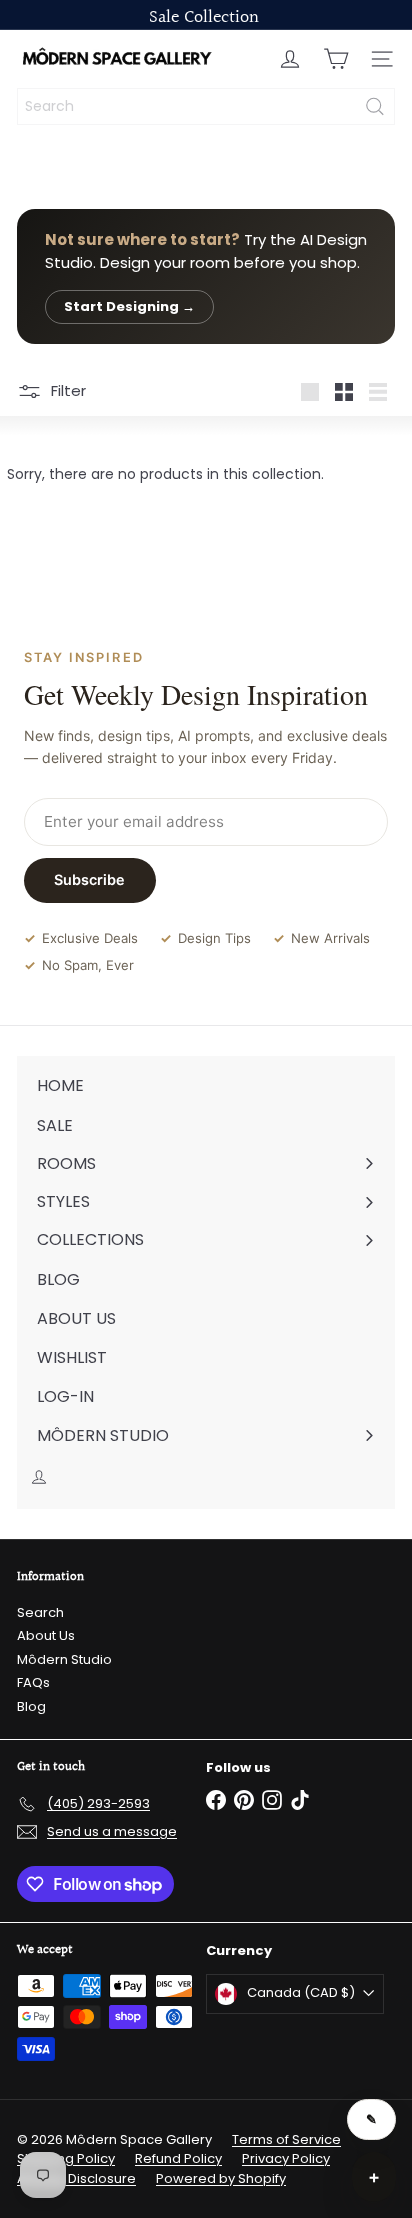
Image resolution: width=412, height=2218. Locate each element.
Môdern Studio (64, 1659)
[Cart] (336, 59)
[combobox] (206, 106)
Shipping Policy (66, 2158)
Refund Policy (178, 2158)
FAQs (33, 1682)
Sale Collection (204, 17)
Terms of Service (286, 2139)
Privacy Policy (286, 2158)
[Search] (375, 106)
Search (40, 1612)
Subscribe (89, 879)
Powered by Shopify (221, 2178)
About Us (46, 1635)
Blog (31, 1706)
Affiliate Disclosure (76, 2178)
